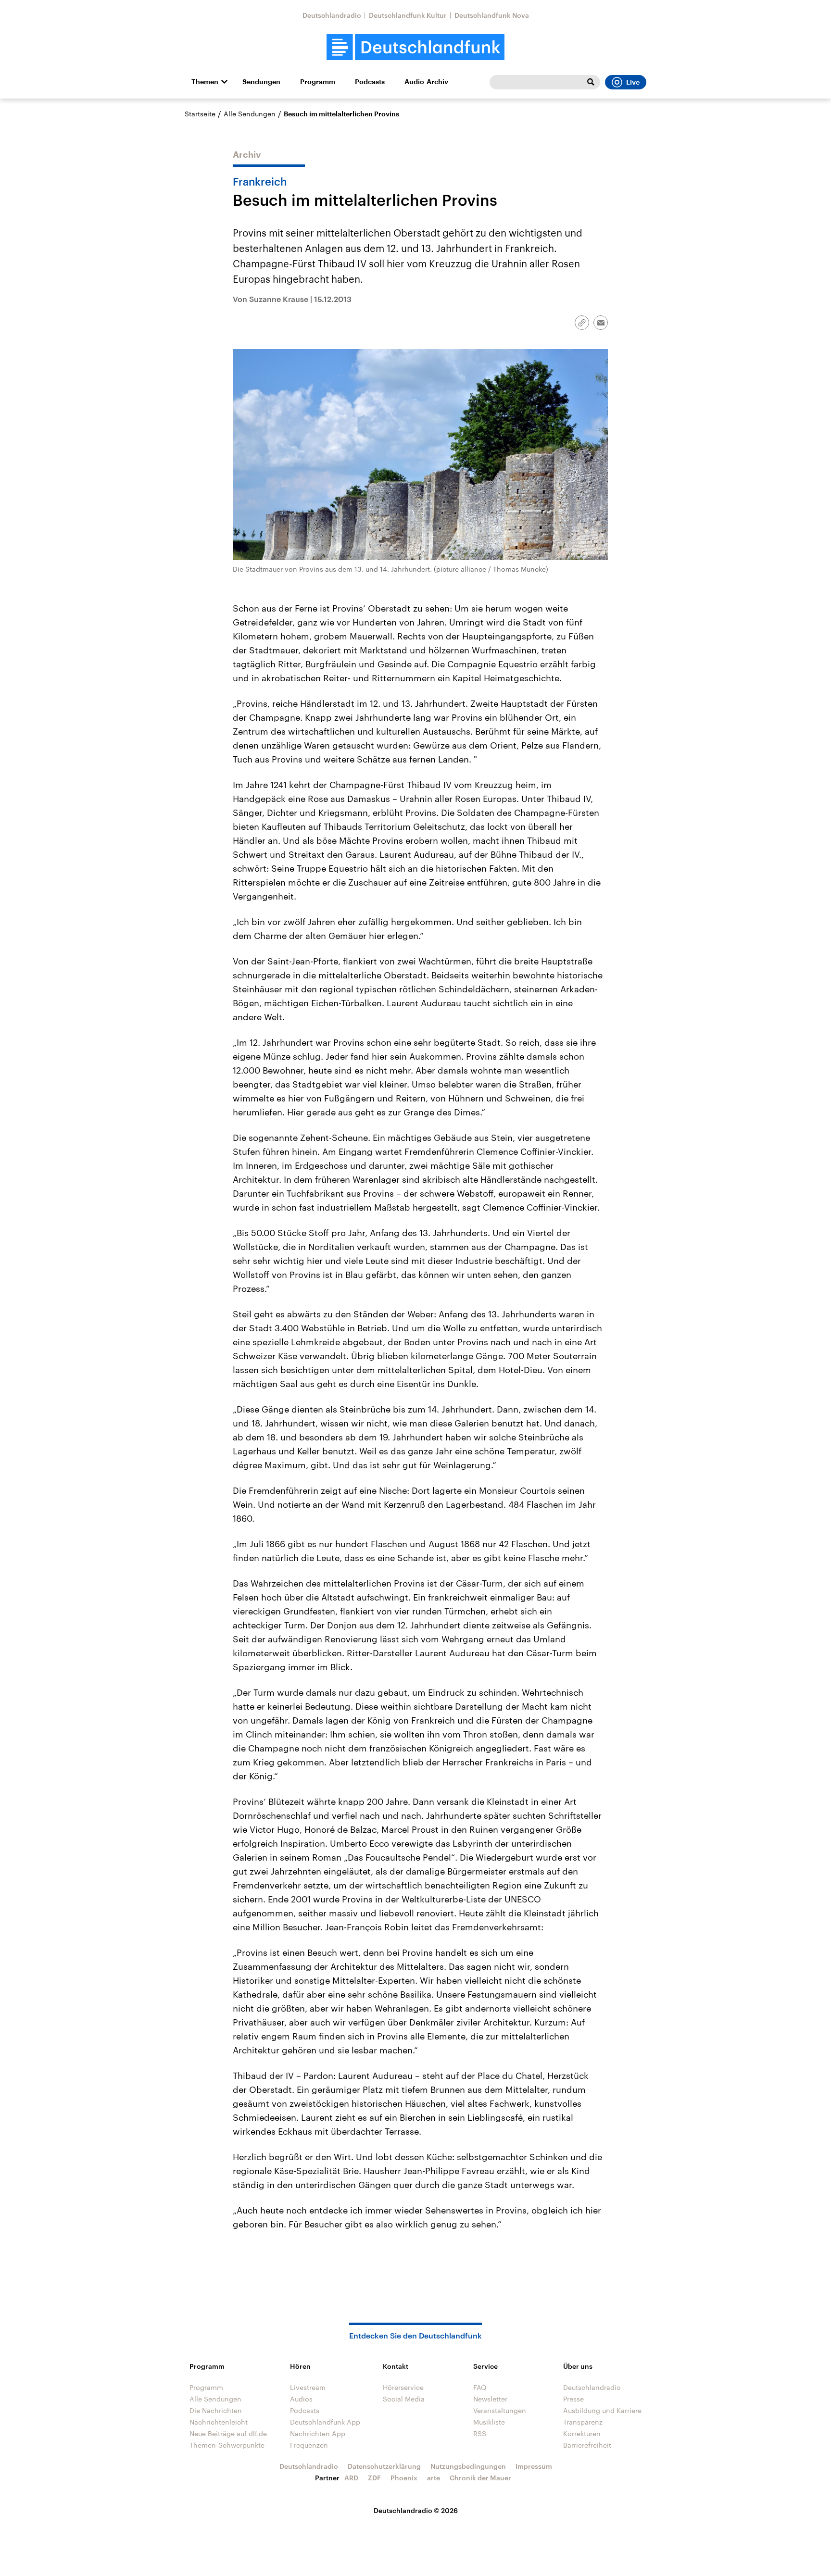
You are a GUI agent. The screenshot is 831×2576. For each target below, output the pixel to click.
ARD (351, 2478)
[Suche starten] (591, 82)
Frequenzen (309, 2445)
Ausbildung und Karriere (602, 2410)
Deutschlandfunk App (325, 2422)
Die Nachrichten (216, 2410)
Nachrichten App (318, 2433)
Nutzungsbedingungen (468, 2466)
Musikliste (489, 2422)
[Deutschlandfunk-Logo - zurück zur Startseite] (415, 47)
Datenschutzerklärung (384, 2466)
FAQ (480, 2387)
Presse (573, 2399)
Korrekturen (582, 2433)
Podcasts (370, 82)
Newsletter (490, 2399)
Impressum (534, 2466)
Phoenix (404, 2478)
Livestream (308, 2387)
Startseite (200, 114)
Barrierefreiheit (587, 2445)
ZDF (374, 2478)
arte (434, 2478)
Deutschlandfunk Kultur (408, 15)
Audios (301, 2399)
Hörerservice (403, 2387)
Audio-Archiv (426, 82)
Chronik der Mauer (480, 2478)
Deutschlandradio (332, 15)
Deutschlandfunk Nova (492, 15)
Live (633, 82)
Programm (318, 82)
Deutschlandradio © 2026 (416, 2510)
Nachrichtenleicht (219, 2422)
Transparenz (583, 2422)
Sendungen (261, 82)
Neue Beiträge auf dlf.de (228, 2433)
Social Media (404, 2399)
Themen (205, 82)
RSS (480, 2433)
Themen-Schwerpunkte (227, 2445)
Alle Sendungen (250, 114)
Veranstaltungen (500, 2410)
